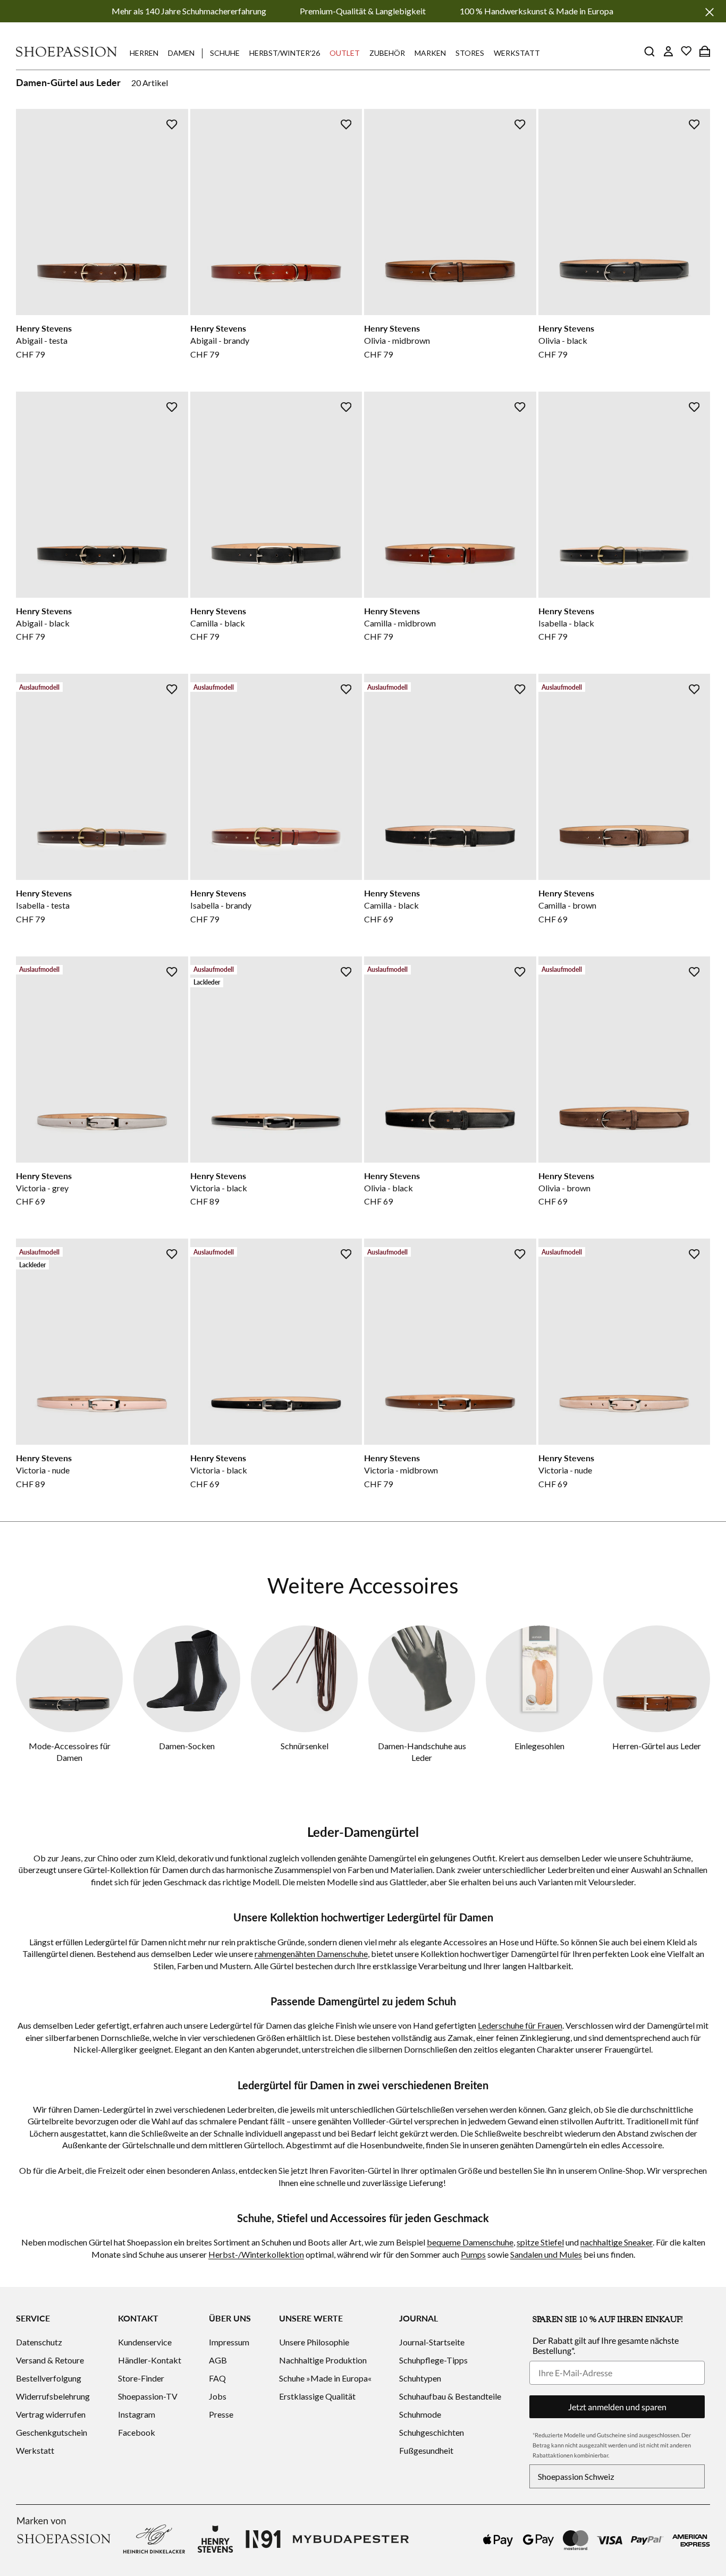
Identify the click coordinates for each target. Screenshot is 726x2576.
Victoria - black (219, 1188)
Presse (221, 2414)
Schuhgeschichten (432, 2432)
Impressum (229, 2342)
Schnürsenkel (305, 1746)
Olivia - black (563, 340)
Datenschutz (39, 2342)
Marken (430, 53)
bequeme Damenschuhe (470, 2242)
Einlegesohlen (539, 1746)
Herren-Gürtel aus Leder (657, 1746)
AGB (218, 2360)
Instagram (137, 2414)
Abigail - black (43, 623)
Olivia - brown (564, 1188)
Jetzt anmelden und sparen (617, 2407)
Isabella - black (566, 623)
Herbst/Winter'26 (285, 53)
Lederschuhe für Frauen (520, 2025)
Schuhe (225, 53)
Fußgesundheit (426, 2450)
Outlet (345, 53)
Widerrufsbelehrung (53, 2396)
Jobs (218, 2396)
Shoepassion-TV (148, 2396)
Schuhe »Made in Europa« (325, 2378)
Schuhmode (420, 2414)
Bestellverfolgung (49, 2378)
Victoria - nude (43, 1470)
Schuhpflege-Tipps (433, 2360)
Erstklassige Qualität (317, 2396)
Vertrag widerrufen (51, 2414)
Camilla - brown (567, 905)
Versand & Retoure (50, 2360)
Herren (144, 53)
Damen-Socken (187, 1746)
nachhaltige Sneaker (617, 2242)
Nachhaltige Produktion (323, 2360)
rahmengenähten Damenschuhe (311, 1954)
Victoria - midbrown (401, 1470)
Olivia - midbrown (397, 340)
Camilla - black (218, 623)
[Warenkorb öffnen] (705, 51)
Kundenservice (145, 2342)
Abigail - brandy (220, 340)
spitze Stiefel (540, 2242)
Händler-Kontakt (150, 2360)
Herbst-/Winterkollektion (256, 2254)
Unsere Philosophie (314, 2342)
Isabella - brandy (221, 905)
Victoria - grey (42, 1188)
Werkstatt (517, 53)
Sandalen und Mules (546, 2254)
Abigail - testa (42, 340)
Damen (181, 53)
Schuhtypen (420, 2378)
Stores (470, 53)
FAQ (217, 2378)
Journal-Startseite (432, 2342)
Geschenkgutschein (52, 2432)
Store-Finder (141, 2378)
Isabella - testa (43, 905)
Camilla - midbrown (400, 623)
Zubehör (387, 53)
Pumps (473, 2254)
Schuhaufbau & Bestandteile (450, 2396)
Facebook (137, 2432)
